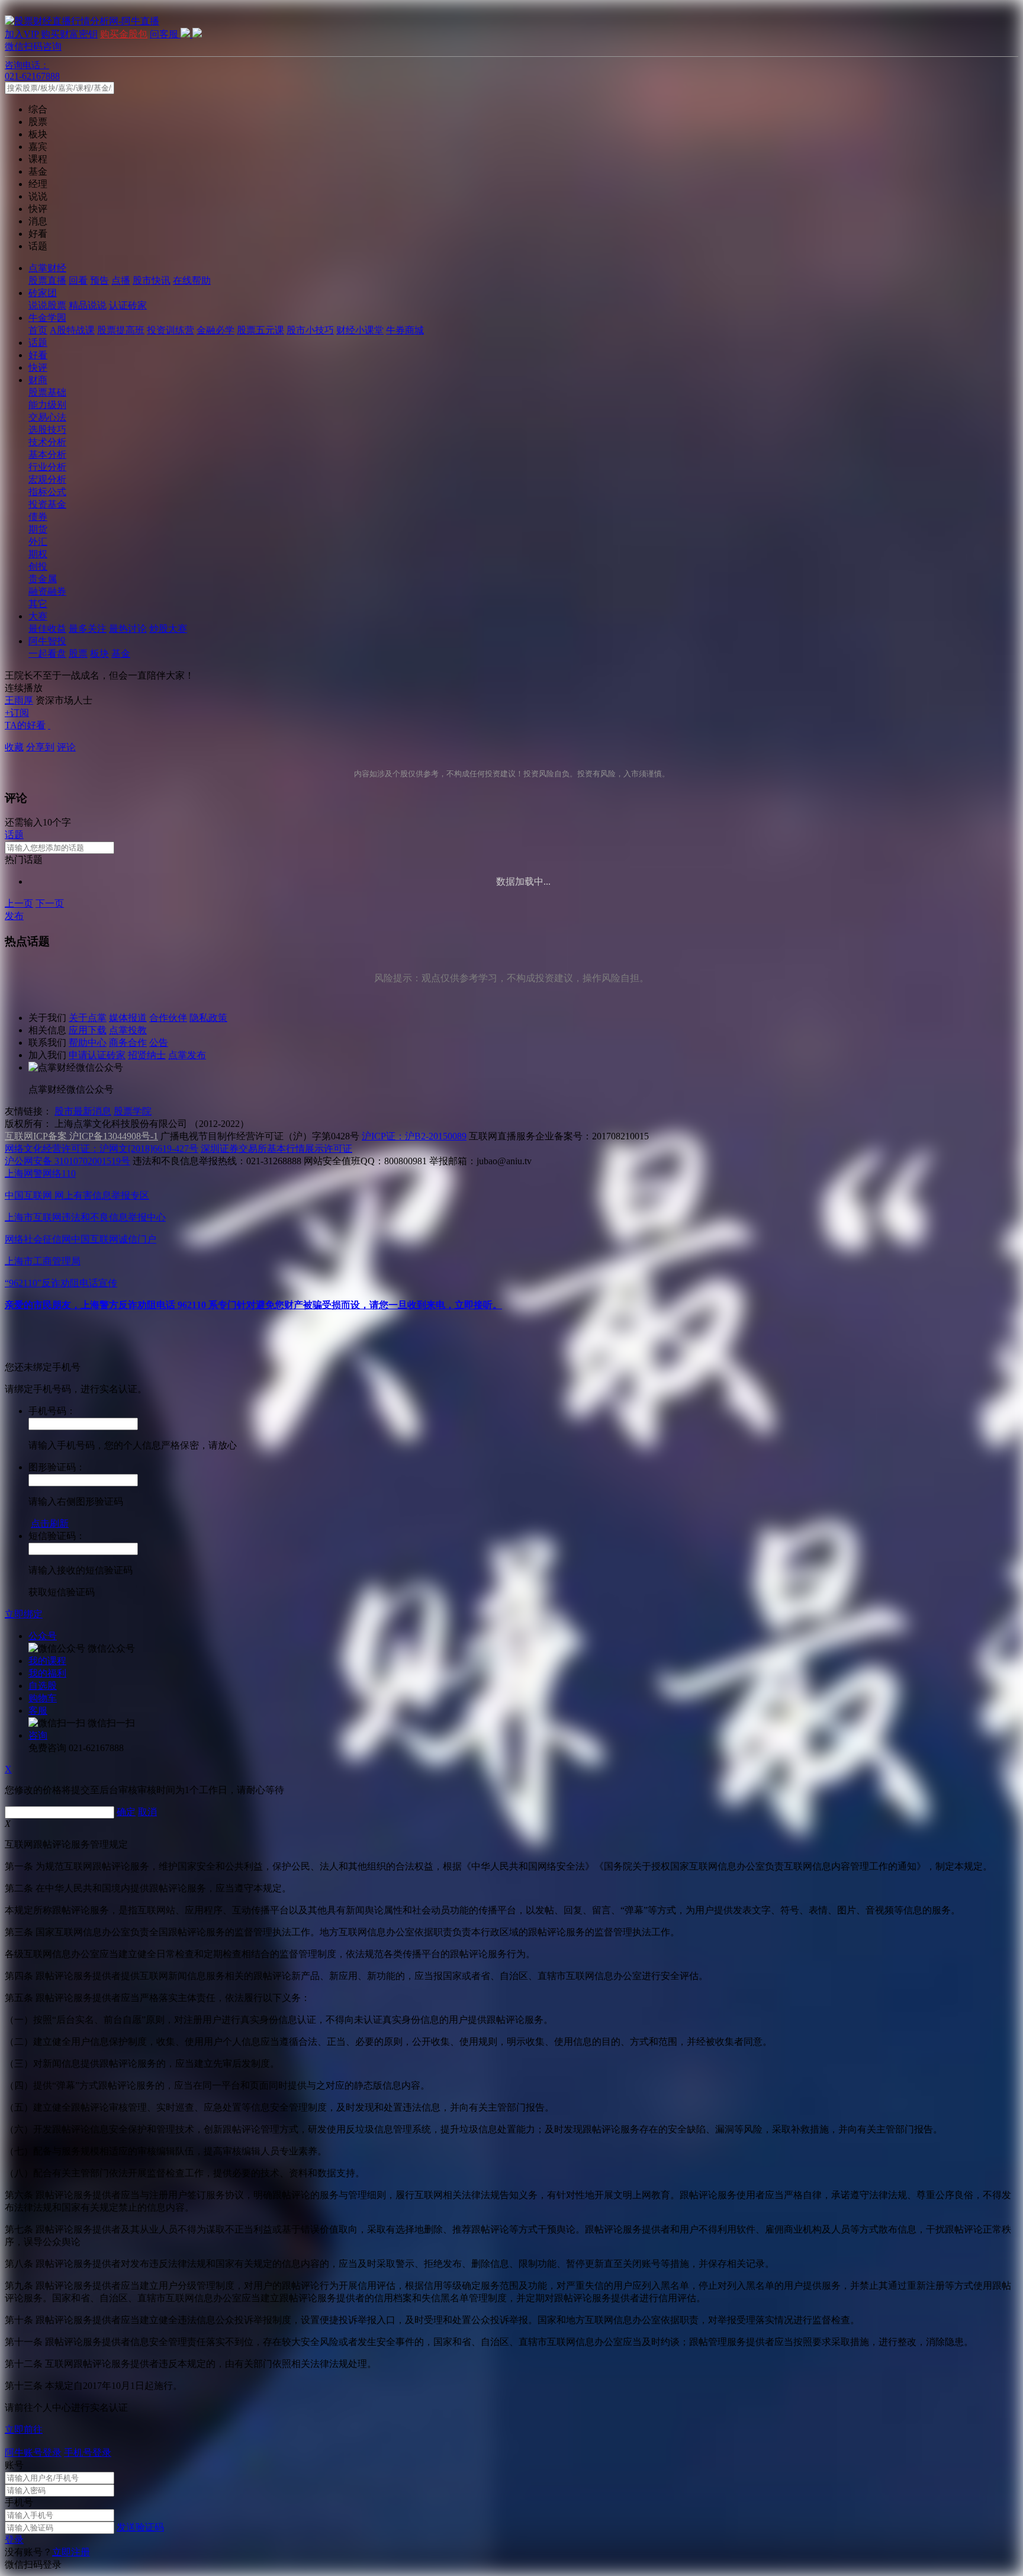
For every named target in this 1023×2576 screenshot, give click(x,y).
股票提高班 (121, 330)
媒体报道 (128, 1018)
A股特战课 (72, 330)
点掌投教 (128, 1030)
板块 (99, 653)
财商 (38, 380)
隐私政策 (208, 1018)
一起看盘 (47, 653)
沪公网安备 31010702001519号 (67, 1161)
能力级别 (47, 405)
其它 (38, 604)
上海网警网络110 (40, 1173)
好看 (38, 355)
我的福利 (47, 1673)
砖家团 (43, 293)
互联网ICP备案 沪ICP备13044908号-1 (81, 1136)
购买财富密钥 (69, 34)
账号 (14, 2465)
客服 (38, 1711)
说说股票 (47, 305)
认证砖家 (128, 305)
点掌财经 (47, 268)
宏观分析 (47, 479)
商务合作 (128, 1043)
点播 (121, 280)
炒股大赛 (168, 629)
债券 (38, 517)
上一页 (19, 903)
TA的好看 (25, 725)
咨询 (38, 1735)
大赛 (38, 616)
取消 (147, 1812)
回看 (78, 280)
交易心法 (47, 417)
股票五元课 (260, 330)
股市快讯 (152, 280)
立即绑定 (24, 1614)
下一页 (50, 903)
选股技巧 (47, 430)
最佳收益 (47, 629)
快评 (38, 367)
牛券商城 (405, 330)
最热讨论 (128, 629)
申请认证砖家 (97, 1055)
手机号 (19, 2502)
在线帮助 (192, 280)
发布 (14, 916)
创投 (38, 566)
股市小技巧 (310, 330)
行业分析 (47, 467)
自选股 (43, 1686)
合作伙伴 (168, 1018)
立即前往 (24, 2429)
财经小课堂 (360, 330)
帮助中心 (88, 1043)
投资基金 (47, 504)
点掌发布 (187, 1055)
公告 (159, 1043)
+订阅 (17, 713)
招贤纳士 (147, 1055)
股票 (78, 653)
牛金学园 (47, 318)
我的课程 (47, 1661)
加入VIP (22, 34)
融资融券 (47, 591)
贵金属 (43, 579)
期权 (38, 554)
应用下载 (88, 1030)
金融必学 (215, 330)
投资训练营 (170, 330)
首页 (38, 330)
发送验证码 (140, 2527)
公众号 (43, 1636)
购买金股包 (124, 34)
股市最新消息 (83, 1111)
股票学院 (133, 1111)
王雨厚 (19, 700)
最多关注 (88, 629)
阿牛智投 (47, 641)
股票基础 (47, 392)
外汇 (38, 542)
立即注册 (71, 2552)
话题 (38, 343)
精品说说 (88, 305)
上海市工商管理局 (43, 1261)
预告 (99, 280)
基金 (121, 653)
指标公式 (47, 492)
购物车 (43, 1698)
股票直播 (47, 280)
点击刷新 (50, 1523)
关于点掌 (88, 1018)
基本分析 (47, 455)
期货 (38, 529)
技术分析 (47, 442)
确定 (126, 1812)
